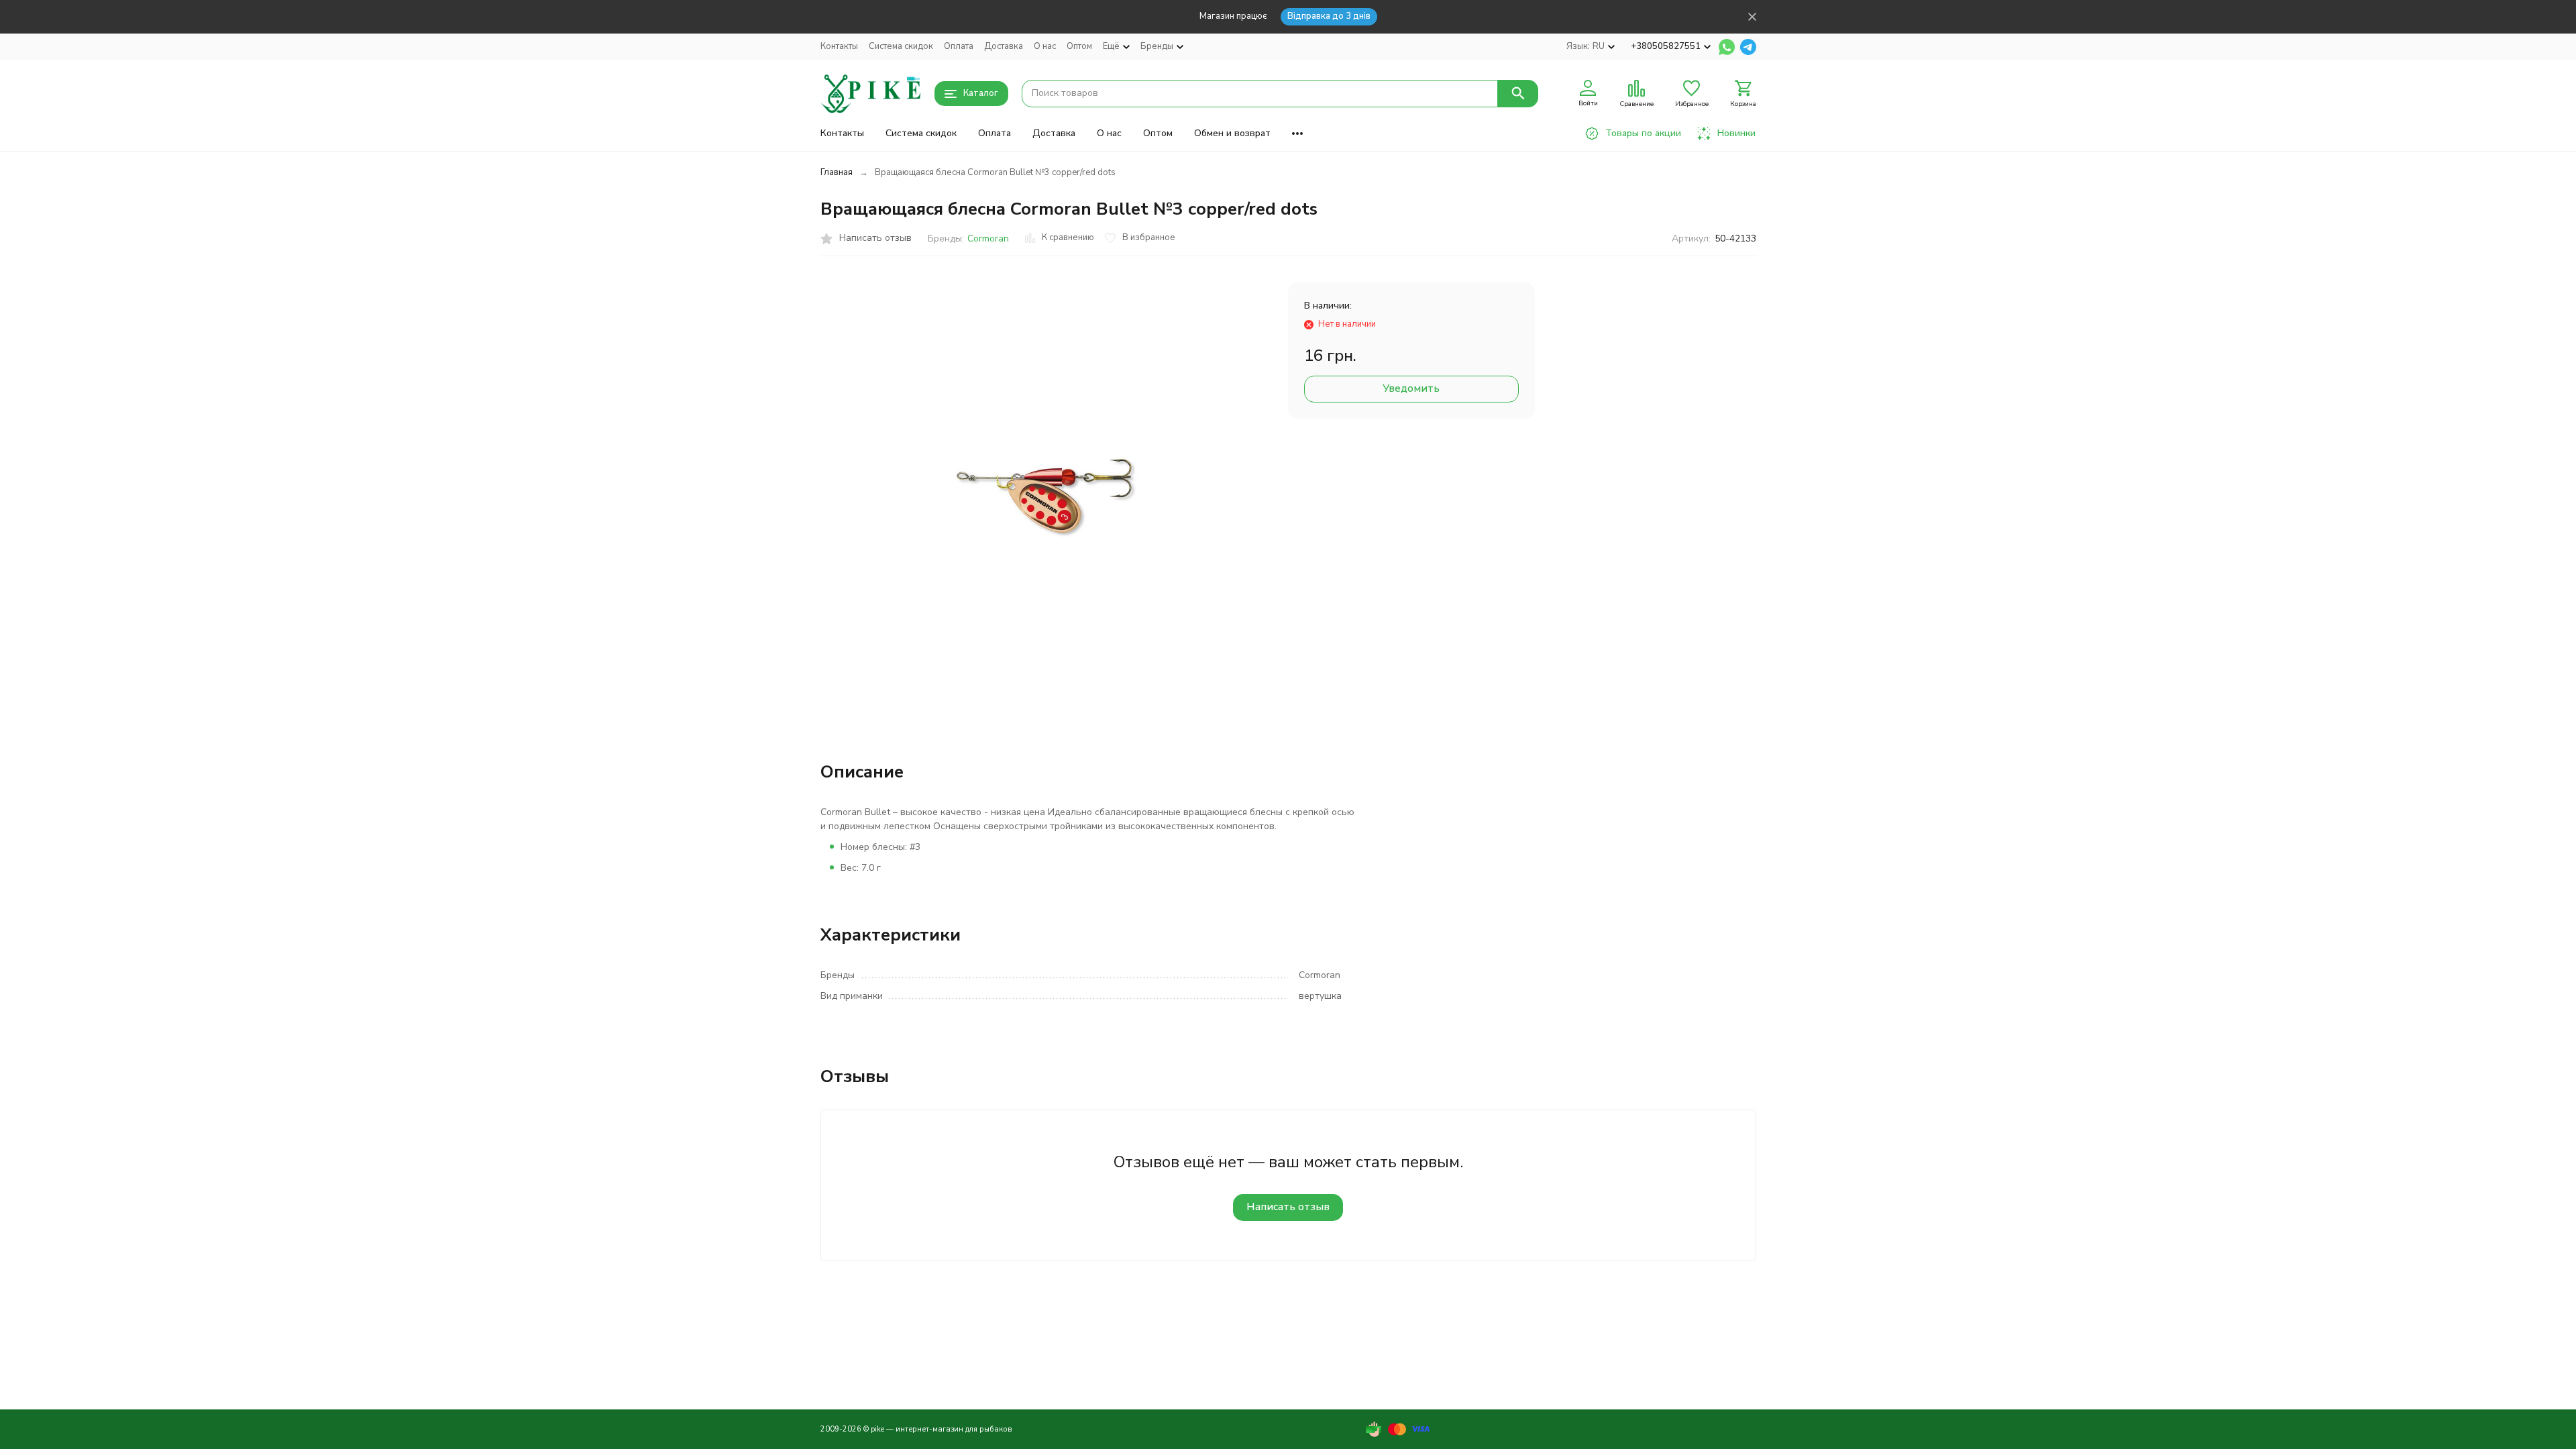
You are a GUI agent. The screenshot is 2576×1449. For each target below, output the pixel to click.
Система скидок (901, 46)
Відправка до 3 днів (1329, 16)
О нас (1045, 46)
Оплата (959, 46)
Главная (837, 172)
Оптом (1079, 46)
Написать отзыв (1288, 1207)
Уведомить (1411, 388)
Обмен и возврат (1232, 133)
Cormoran (988, 238)
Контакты (839, 46)
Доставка (1004, 46)
